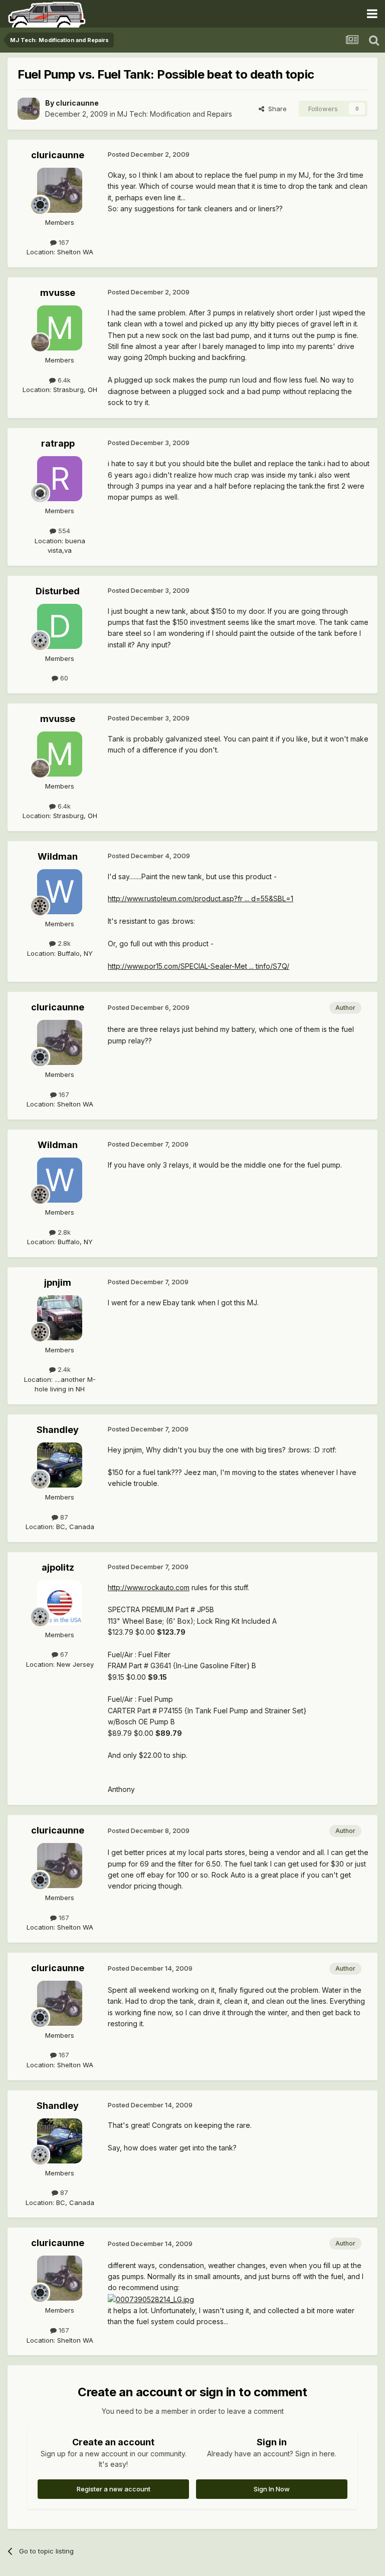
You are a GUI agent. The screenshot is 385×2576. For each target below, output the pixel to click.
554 (63, 531)
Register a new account (114, 2489)
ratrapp (58, 443)
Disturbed (58, 591)
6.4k (63, 380)
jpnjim (58, 1282)
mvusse (58, 293)
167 (63, 242)
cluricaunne (77, 103)
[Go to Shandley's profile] (60, 1465)
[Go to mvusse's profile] (60, 328)
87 (63, 1517)
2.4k (63, 1369)
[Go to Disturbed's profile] (60, 626)
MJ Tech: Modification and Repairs (175, 114)
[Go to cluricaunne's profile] (29, 109)
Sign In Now (272, 2489)
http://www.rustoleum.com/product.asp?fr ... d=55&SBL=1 (201, 898)
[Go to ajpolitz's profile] (60, 1603)
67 (63, 1654)
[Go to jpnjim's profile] (60, 1318)
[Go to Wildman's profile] (60, 892)
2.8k (63, 943)
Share (275, 109)
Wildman (58, 856)
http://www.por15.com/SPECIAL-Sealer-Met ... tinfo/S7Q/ (199, 966)
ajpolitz (58, 1567)
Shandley (58, 1430)
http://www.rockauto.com (149, 1587)
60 (63, 678)
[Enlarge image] (151, 2299)
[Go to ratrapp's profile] (60, 479)
